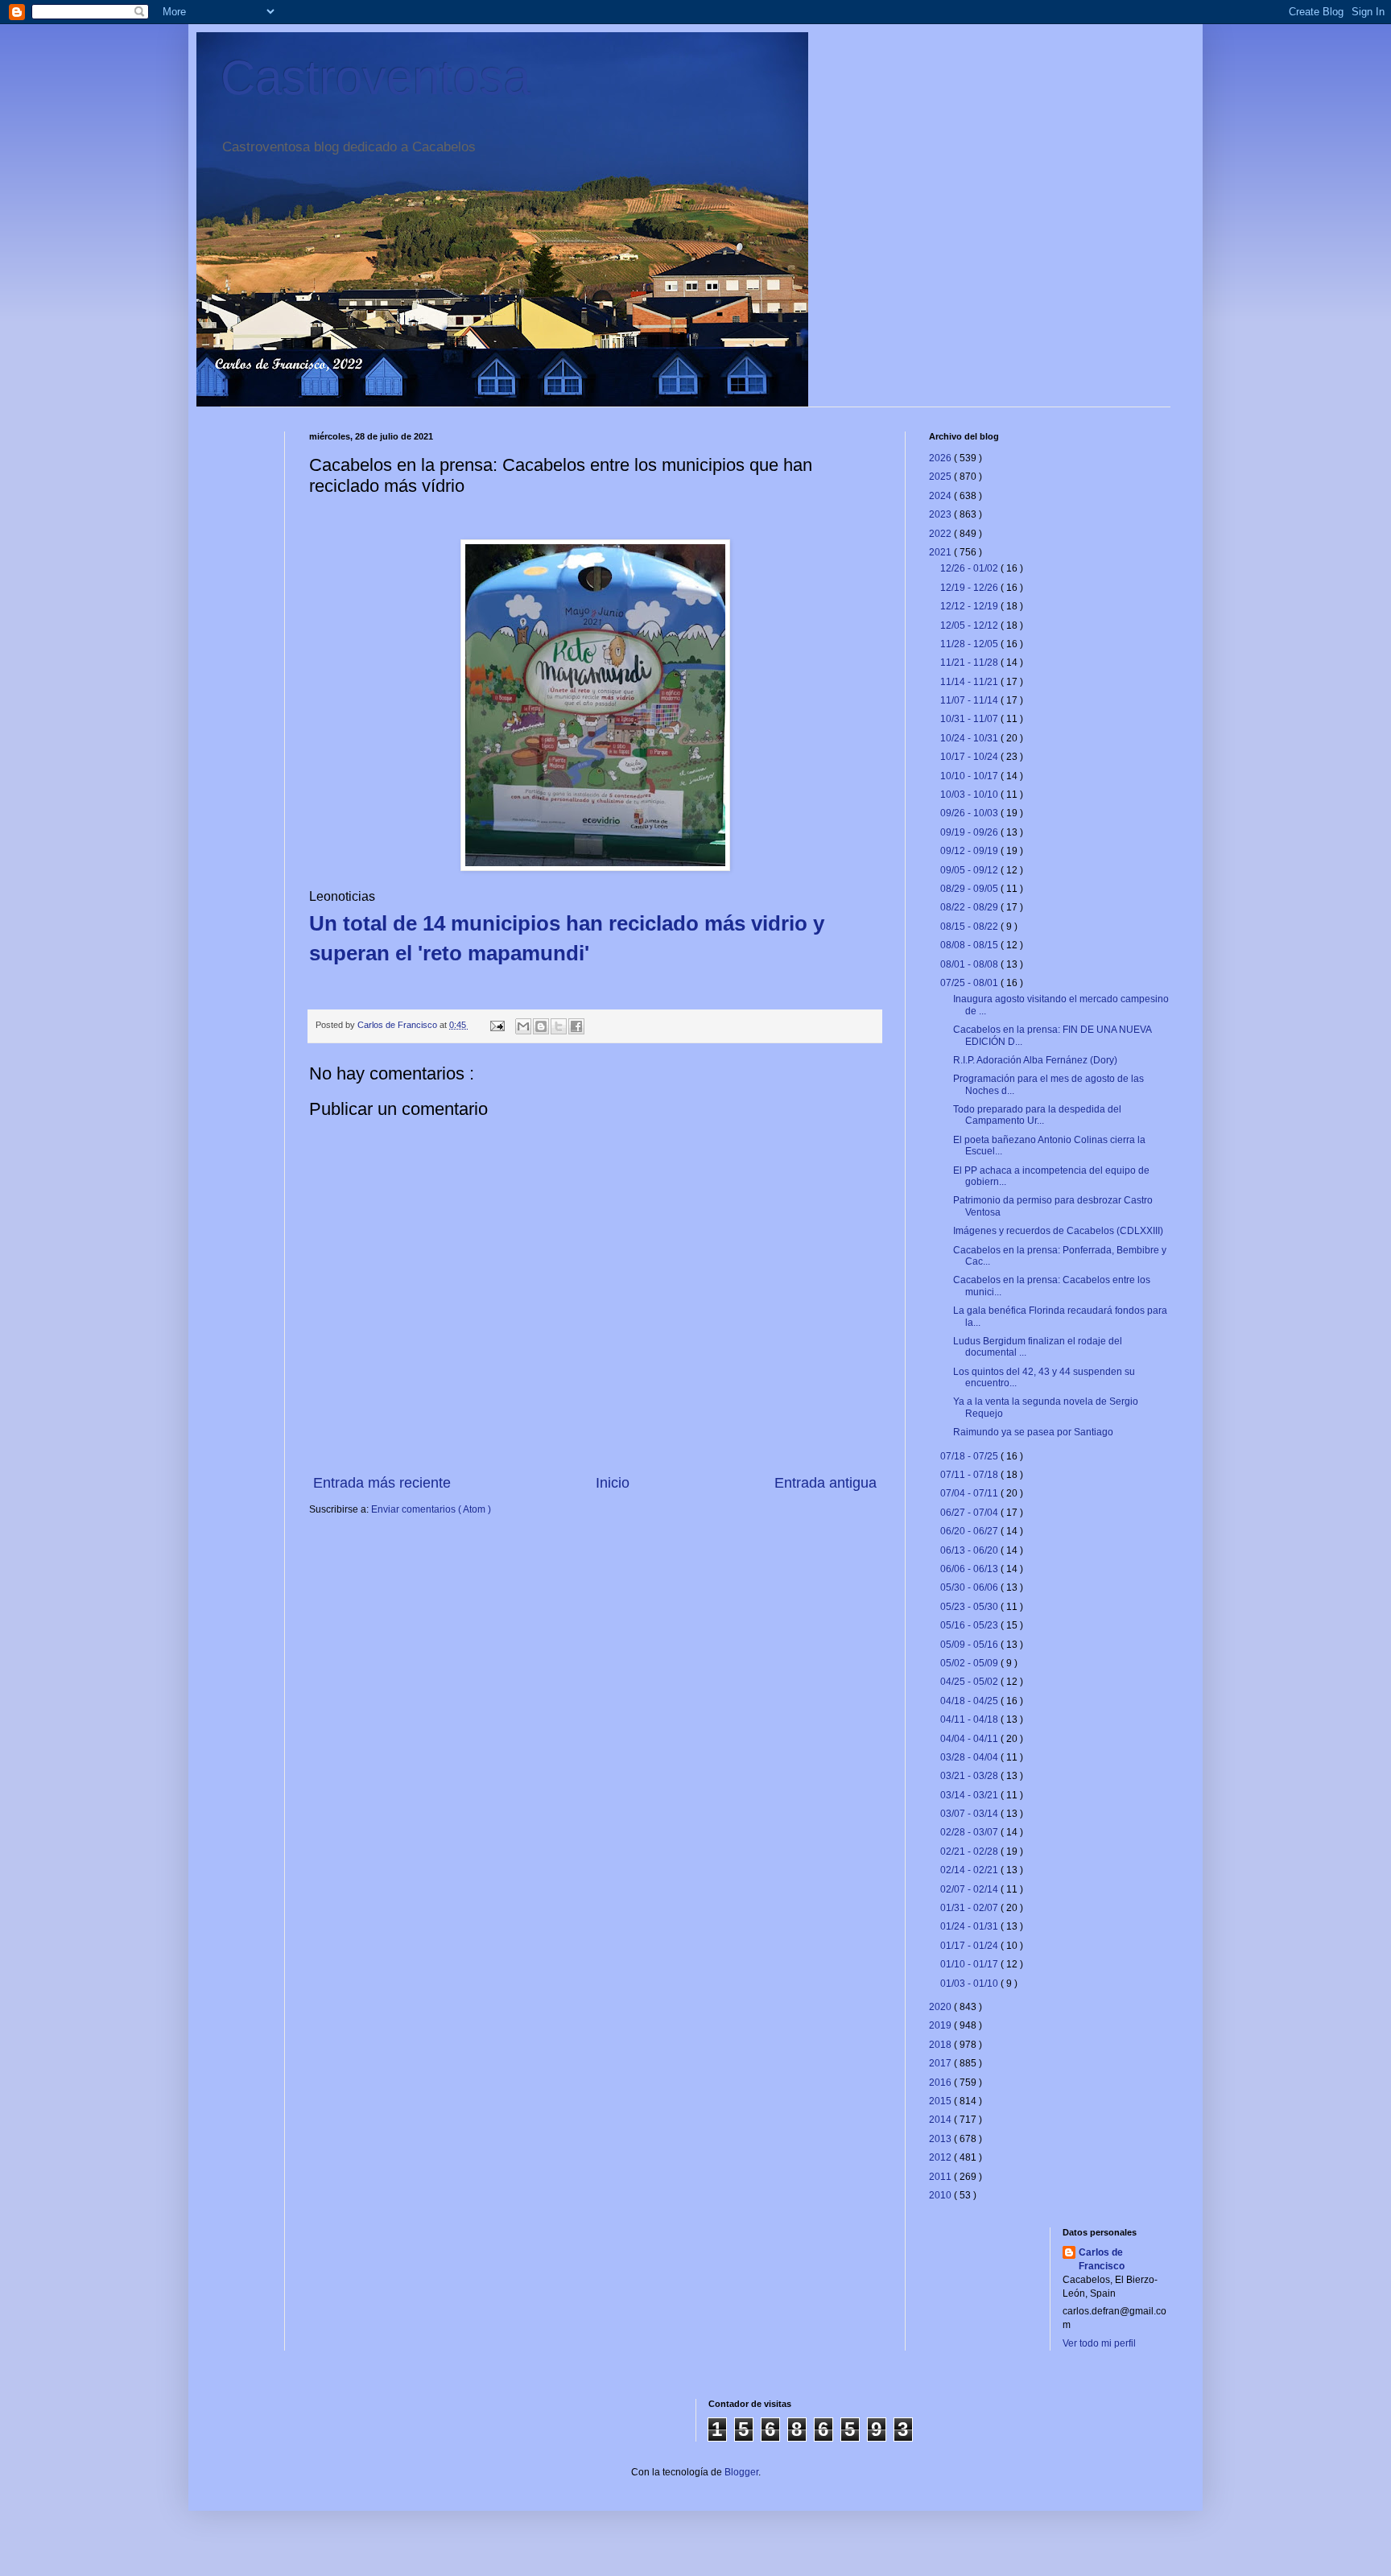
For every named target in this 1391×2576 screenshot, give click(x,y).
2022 (941, 534)
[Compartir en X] (559, 1026)
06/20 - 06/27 (970, 1531)
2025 (941, 477)
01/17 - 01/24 (970, 1946)
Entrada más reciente (382, 1483)
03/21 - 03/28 (970, 1776)
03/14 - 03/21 (970, 1795)
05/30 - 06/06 (970, 1587)
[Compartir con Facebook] (576, 1026)
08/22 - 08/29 (970, 907)
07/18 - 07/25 (970, 1456)
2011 (941, 2177)
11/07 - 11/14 (970, 700)
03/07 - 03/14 (970, 1814)
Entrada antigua (826, 1483)
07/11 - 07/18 (970, 1475)
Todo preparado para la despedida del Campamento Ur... (1037, 1115)
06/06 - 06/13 (970, 1569)
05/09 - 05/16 (970, 1645)
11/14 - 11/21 (970, 682)
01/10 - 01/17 (970, 1964)
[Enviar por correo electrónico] (523, 1026)
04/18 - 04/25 (970, 1701)
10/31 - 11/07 (970, 719)
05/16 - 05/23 (970, 1625)
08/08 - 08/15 (970, 945)
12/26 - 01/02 (970, 568)
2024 (941, 496)
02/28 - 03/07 (970, 1832)
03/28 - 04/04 (970, 1757)
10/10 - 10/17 (970, 776)
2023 (941, 514)
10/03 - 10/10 (970, 795)
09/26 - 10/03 (970, 813)
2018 (941, 2045)
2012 (941, 2157)
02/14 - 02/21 (970, 1870)
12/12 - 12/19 (970, 606)
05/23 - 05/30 (970, 1607)
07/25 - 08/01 (970, 983)
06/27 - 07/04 (970, 1513)
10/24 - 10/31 (970, 738)
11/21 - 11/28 (970, 663)
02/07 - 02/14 (970, 1889)
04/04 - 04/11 (970, 1739)
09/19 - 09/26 (970, 832)
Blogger (741, 2472)
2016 (941, 2083)
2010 (941, 2195)
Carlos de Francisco (398, 1025)
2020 (941, 2007)
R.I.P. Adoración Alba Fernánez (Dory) (1035, 1060)
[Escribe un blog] (541, 1026)
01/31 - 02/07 (970, 1908)
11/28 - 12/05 (970, 644)
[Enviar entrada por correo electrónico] (497, 1025)
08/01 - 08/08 (970, 964)
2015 (941, 2101)
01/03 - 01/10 (970, 1984)
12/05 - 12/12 (970, 625)
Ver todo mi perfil (1099, 2343)
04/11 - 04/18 (970, 1719)
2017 (941, 2063)
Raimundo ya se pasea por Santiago (1033, 1432)
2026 (941, 458)
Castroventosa (376, 78)
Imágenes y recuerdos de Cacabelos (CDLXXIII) (1058, 1231)
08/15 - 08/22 (970, 927)
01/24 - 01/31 (970, 1926)
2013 (941, 2139)
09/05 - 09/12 (970, 870)
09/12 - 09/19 (970, 851)
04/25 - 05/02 (970, 1682)
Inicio (613, 1483)
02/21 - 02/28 (970, 1851)
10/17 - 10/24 (970, 757)
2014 (941, 2120)
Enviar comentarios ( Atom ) (431, 1509)
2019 (941, 2025)
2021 (941, 552)
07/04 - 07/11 (970, 1493)
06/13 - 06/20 (970, 1550)
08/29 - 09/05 (970, 889)
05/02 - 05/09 (970, 1663)
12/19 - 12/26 (970, 588)
